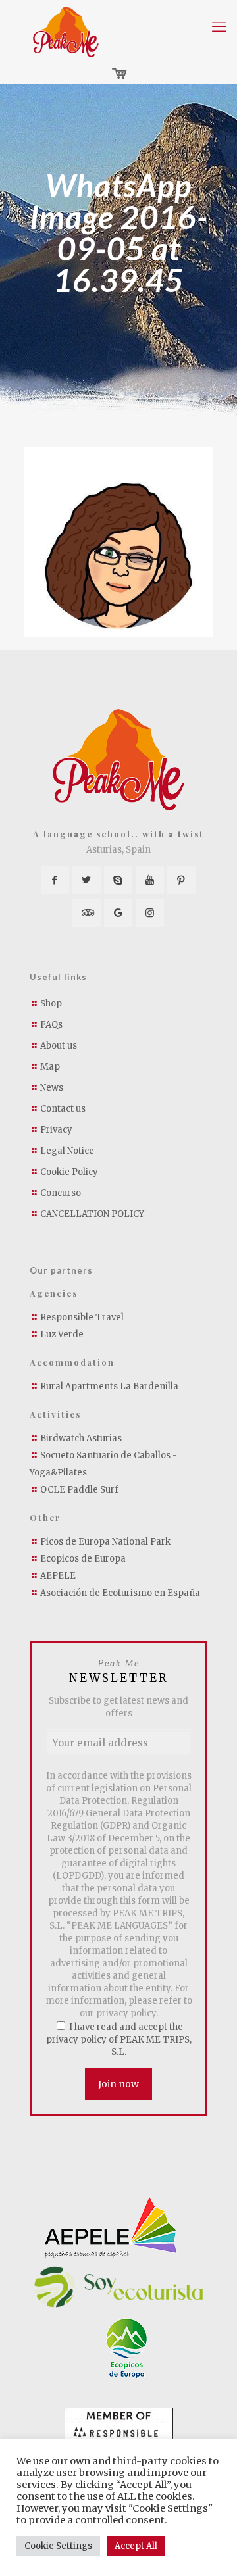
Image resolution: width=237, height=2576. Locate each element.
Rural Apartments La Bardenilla (109, 1386)
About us (59, 1046)
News (52, 1088)
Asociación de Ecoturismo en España (120, 1593)
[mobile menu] (219, 26)
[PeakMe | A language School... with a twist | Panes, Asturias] (66, 32)
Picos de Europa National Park (105, 1542)
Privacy (56, 1130)
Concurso (61, 1193)
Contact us (63, 1109)
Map (50, 1067)
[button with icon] (55, 880)
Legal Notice (67, 1151)
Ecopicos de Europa (83, 1559)
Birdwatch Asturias (81, 1438)
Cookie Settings (58, 2546)
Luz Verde (62, 1334)
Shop (51, 1003)
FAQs (51, 1025)
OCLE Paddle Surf (79, 1490)
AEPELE (58, 1576)
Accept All (136, 2546)
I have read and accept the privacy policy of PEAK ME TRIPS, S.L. (119, 2040)
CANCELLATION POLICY (92, 1214)
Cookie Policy (69, 1172)
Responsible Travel (82, 1317)
